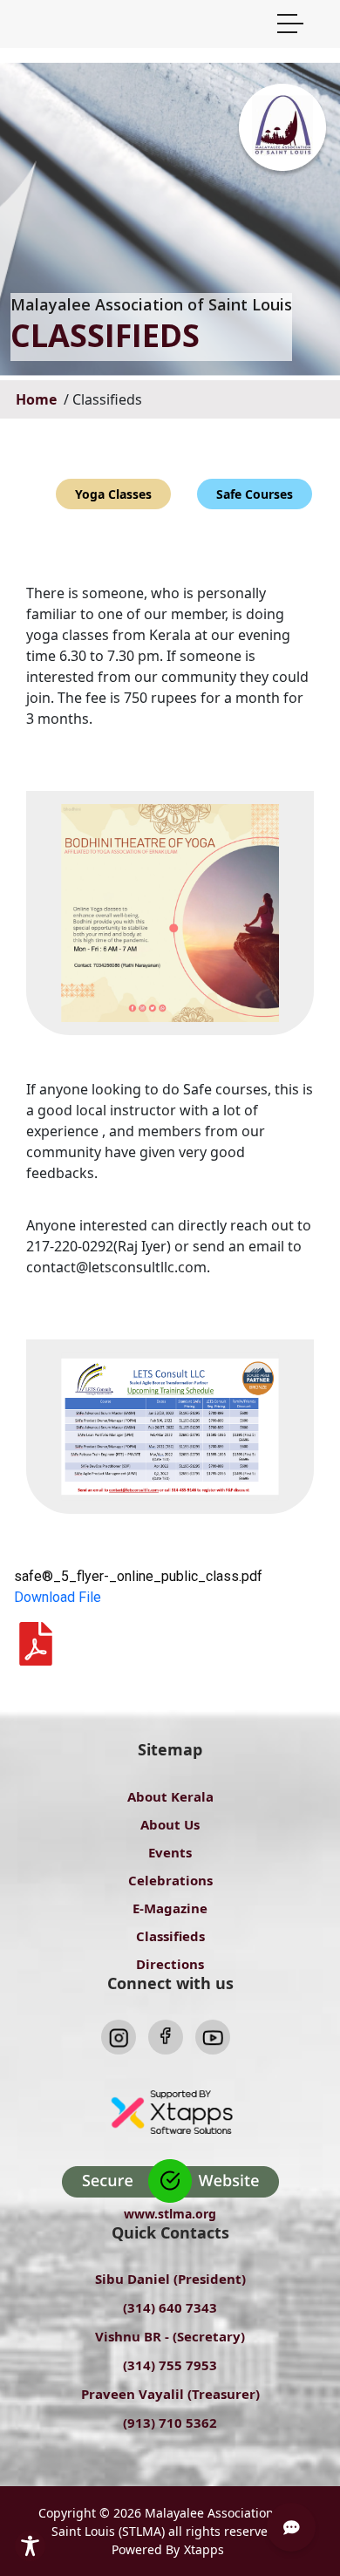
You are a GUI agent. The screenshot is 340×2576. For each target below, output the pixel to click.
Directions (170, 1964)
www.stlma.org (170, 2214)
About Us (170, 1824)
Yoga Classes (113, 494)
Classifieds (170, 1936)
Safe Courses (255, 494)
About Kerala (170, 1796)
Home (38, 399)
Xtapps (204, 2549)
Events (170, 1852)
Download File (58, 1597)
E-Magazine (170, 1908)
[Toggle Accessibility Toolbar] (30, 2546)
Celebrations (170, 1880)
